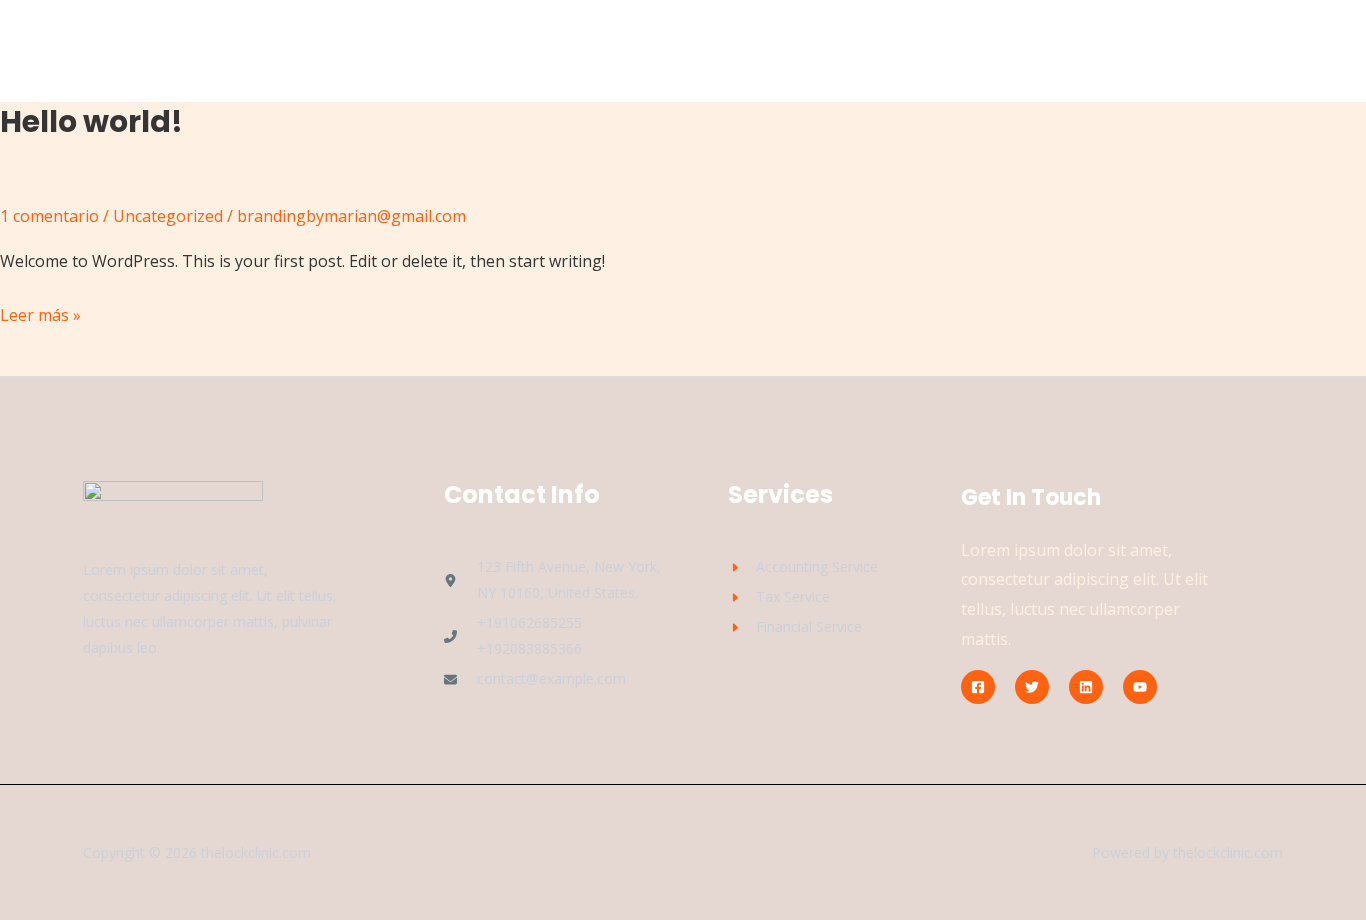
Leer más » (40, 313)
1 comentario (49, 216)
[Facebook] (978, 687)
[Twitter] (1032, 687)
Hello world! (91, 121)
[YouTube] (1140, 687)
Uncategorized (168, 216)
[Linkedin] (1086, 687)
